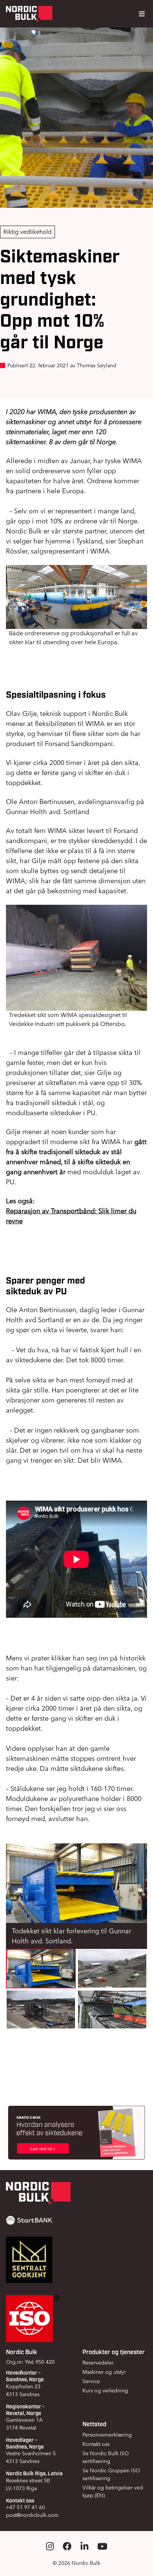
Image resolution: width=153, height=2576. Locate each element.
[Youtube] (102, 2546)
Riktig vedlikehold (27, 232)
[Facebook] (67, 2546)
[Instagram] (50, 2546)
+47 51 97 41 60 (25, 2507)
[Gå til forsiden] (29, 14)
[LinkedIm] (84, 2546)
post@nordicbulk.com (32, 2515)
